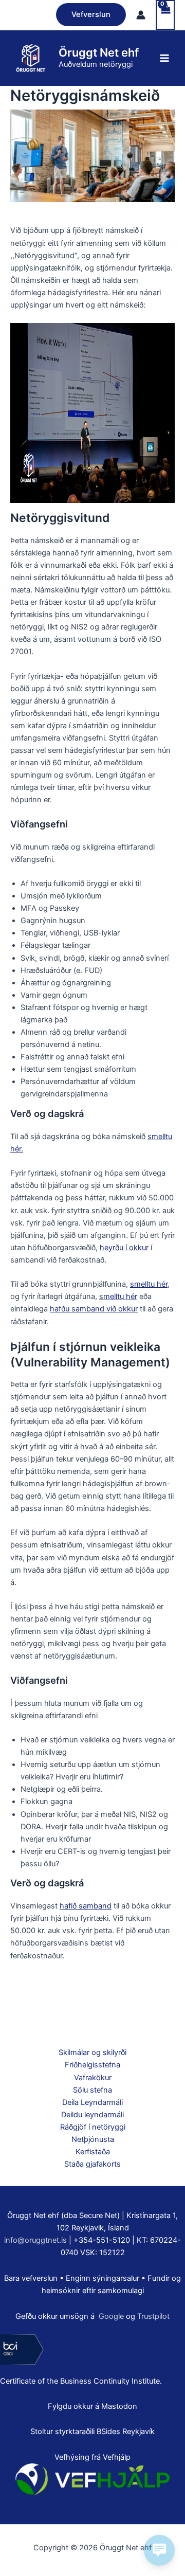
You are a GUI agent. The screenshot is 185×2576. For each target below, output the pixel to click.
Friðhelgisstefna (92, 2065)
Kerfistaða (93, 2152)
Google (111, 2316)
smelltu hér (149, 1284)
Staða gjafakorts (92, 2164)
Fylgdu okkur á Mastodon (92, 2406)
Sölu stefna (92, 2090)
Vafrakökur (93, 2078)
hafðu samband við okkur (94, 1309)
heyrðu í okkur (124, 1248)
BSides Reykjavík (126, 2431)
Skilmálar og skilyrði (92, 2052)
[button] (91, 15)
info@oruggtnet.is (35, 2240)
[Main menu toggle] (164, 58)
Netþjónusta (93, 2139)
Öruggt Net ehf (99, 52)
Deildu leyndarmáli (92, 2115)
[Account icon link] (141, 15)
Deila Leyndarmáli (92, 2102)
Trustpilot (153, 2316)
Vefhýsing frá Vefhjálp (92, 2457)
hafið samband (86, 1906)
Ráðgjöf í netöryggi (93, 2127)
